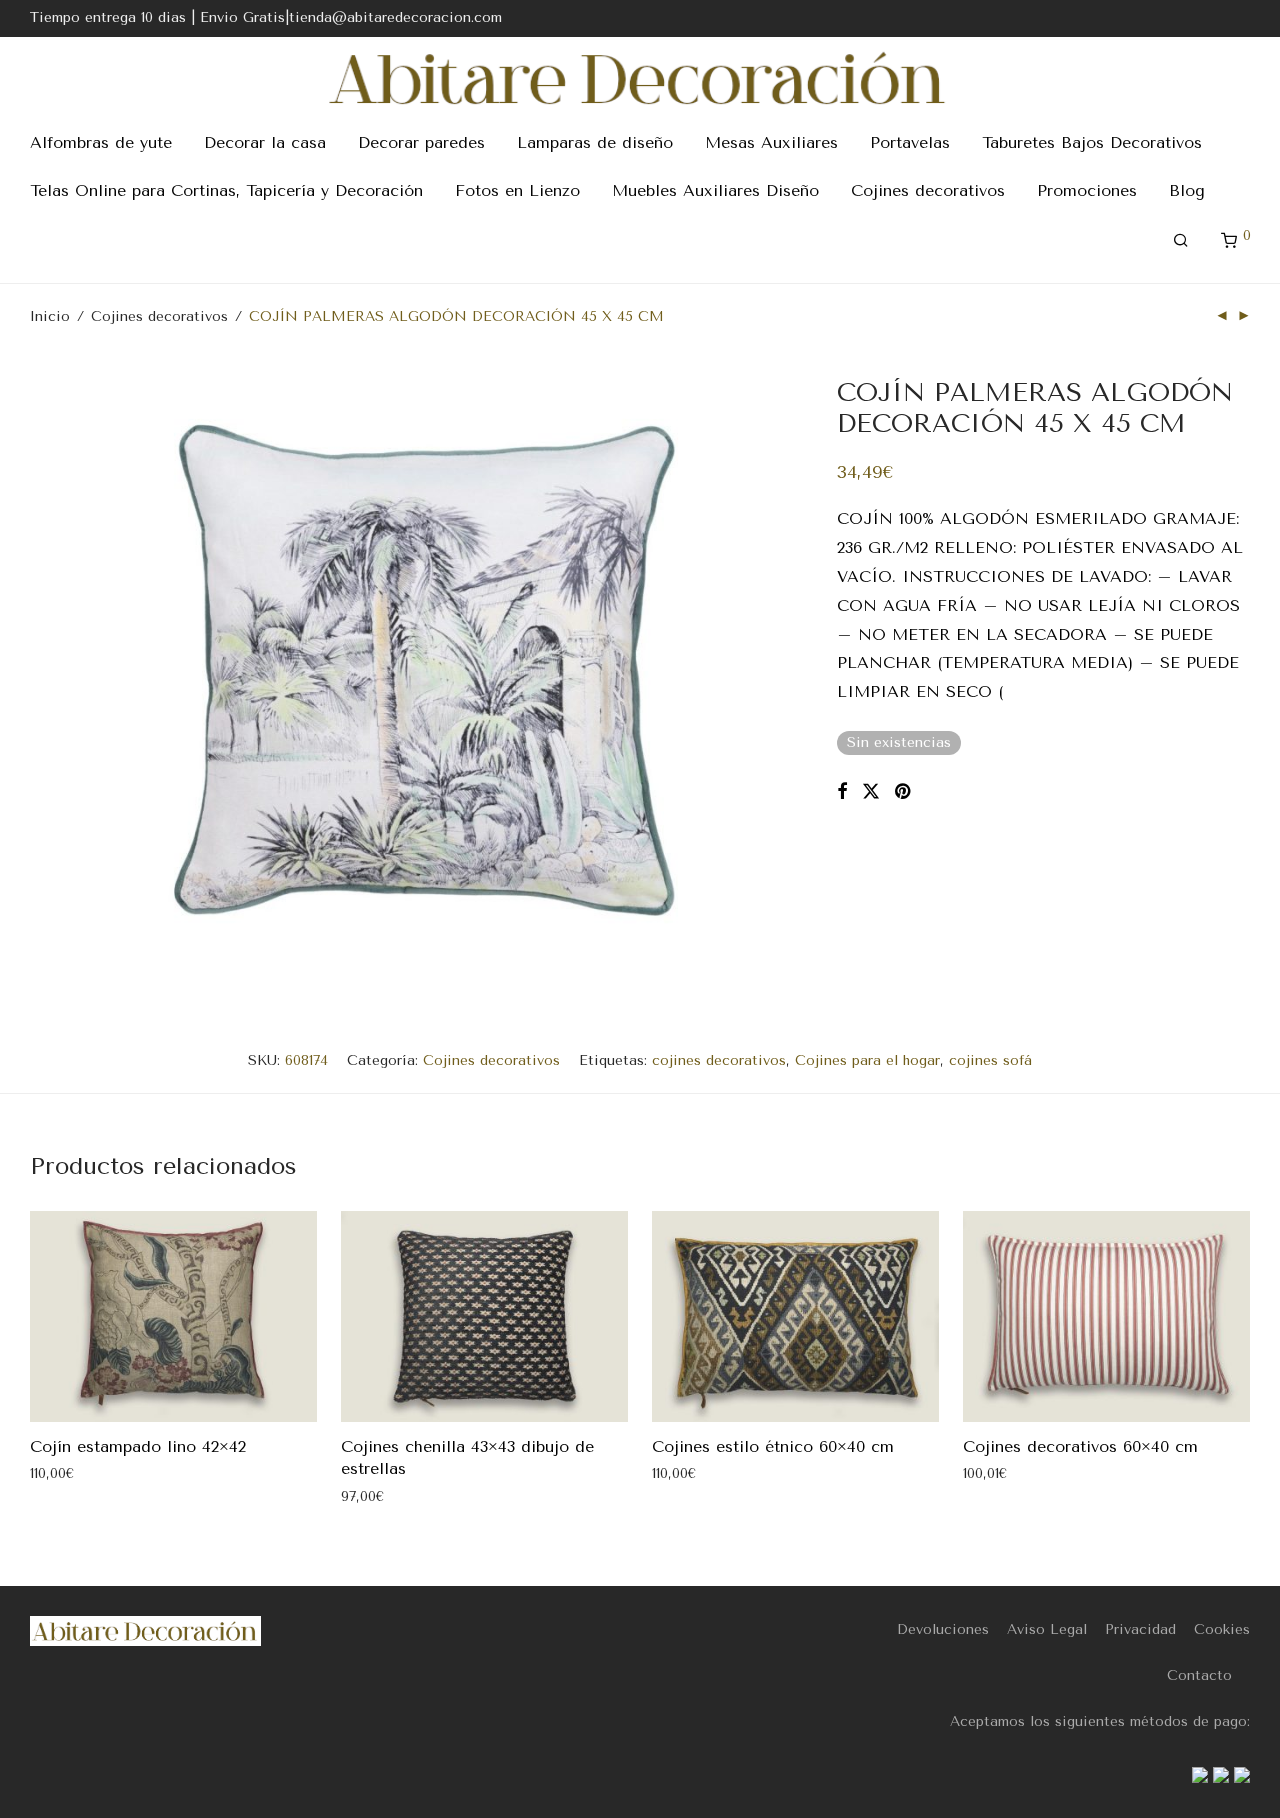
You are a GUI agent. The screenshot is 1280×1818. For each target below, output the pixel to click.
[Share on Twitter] (871, 792)
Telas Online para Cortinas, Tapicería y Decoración (226, 190)
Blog (1187, 190)
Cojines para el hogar (867, 1060)
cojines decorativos (719, 1060)
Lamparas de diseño (595, 142)
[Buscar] (1181, 241)
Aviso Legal (1047, 1629)
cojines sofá (990, 1060)
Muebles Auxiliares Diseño (715, 190)
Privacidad (1140, 1629)
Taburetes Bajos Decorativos (1092, 142)
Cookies (1222, 1629)
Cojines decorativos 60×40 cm (1080, 1446)
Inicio (50, 316)
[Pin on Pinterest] (904, 792)
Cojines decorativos (928, 190)
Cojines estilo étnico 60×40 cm (773, 1446)
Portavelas (910, 142)
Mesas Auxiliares (771, 142)
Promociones (1087, 190)
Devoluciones (943, 1629)
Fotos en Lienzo (517, 190)
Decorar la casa (265, 142)
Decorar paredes (421, 142)
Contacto (1199, 1675)
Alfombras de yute (101, 142)
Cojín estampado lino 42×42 (138, 1446)
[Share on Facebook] (842, 792)
